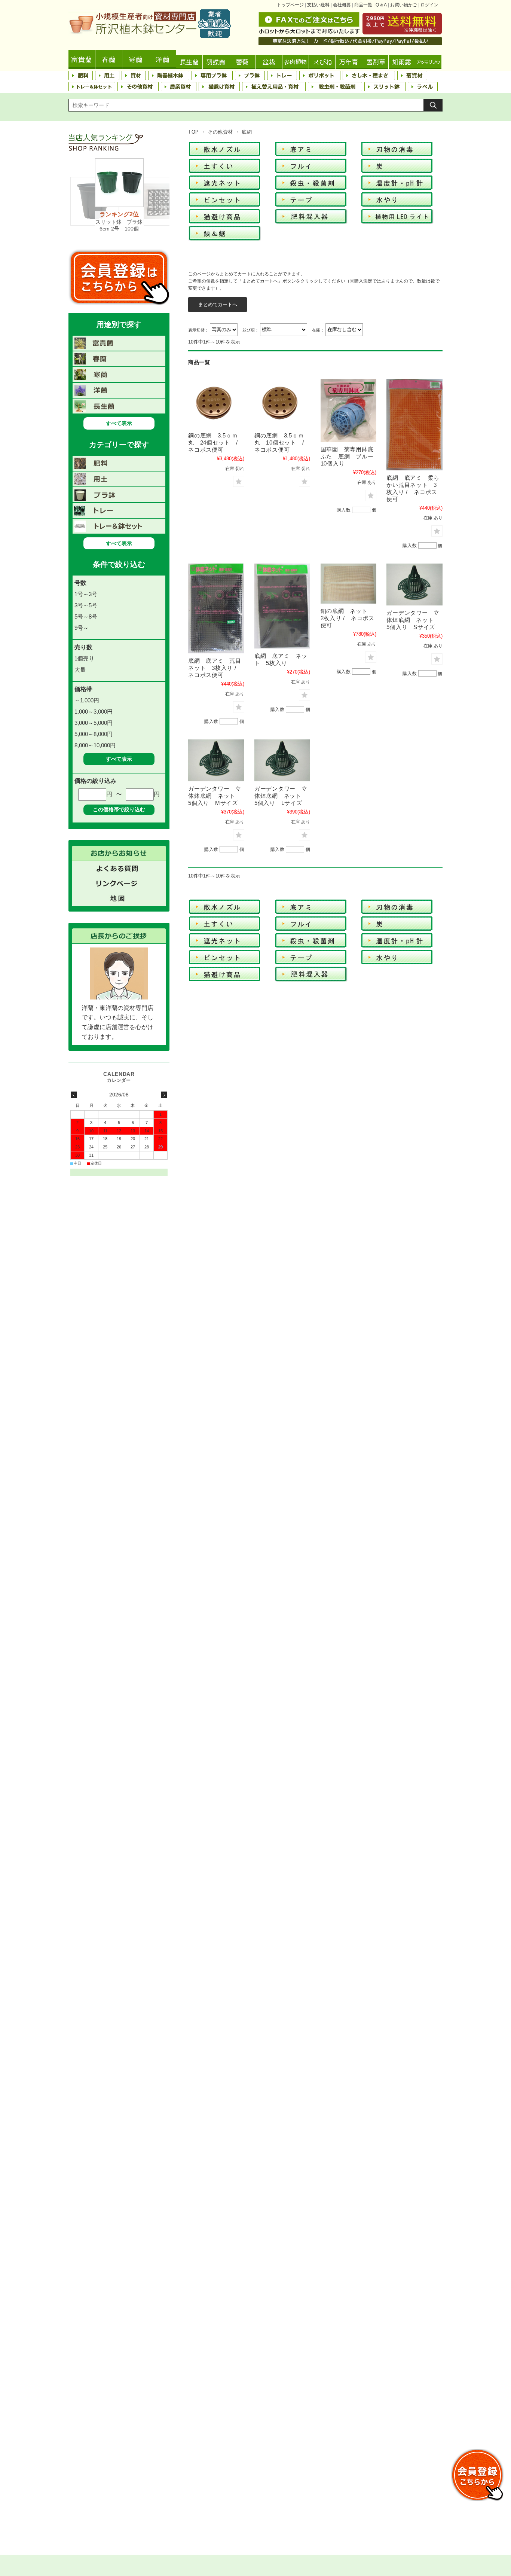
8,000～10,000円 (95, 745)
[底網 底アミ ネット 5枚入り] (282, 606)
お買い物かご (404, 5)
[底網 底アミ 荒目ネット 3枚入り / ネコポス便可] (216, 608)
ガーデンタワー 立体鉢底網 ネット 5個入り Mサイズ (215, 796)
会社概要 (342, 5)
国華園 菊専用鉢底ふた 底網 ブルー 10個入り (350, 456)
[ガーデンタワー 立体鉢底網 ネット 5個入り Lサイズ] (282, 760)
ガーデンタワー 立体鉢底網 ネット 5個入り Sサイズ (413, 620)
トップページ (290, 5)
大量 (80, 670)
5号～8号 (86, 616)
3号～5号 (86, 605)
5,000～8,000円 (94, 734)
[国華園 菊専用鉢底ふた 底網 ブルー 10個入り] (349, 410)
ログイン (429, 5)
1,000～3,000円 (94, 712)
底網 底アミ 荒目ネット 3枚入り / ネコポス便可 (215, 668)
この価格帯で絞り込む (119, 809)
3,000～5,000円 (94, 723)
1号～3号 (86, 594)
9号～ (82, 628)
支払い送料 (318, 5)
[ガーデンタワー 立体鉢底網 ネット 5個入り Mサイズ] (216, 760)
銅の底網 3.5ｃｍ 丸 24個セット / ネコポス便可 (216, 442)
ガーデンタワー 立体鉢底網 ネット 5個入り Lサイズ (281, 796)
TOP (194, 132)
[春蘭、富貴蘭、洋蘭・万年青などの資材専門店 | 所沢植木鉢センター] (150, 36)
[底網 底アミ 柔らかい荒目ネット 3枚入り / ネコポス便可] (414, 425)
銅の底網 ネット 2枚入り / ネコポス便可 (348, 618)
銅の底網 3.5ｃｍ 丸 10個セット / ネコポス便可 (282, 442)
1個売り (84, 658)
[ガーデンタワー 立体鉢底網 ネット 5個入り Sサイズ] (414, 585)
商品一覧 (363, 5)
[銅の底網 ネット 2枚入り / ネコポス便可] (349, 584)
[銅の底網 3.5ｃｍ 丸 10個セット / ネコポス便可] (282, 403)
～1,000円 (87, 700)
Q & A (381, 5)
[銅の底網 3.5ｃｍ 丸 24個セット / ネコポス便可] (216, 403)
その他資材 (220, 132)
